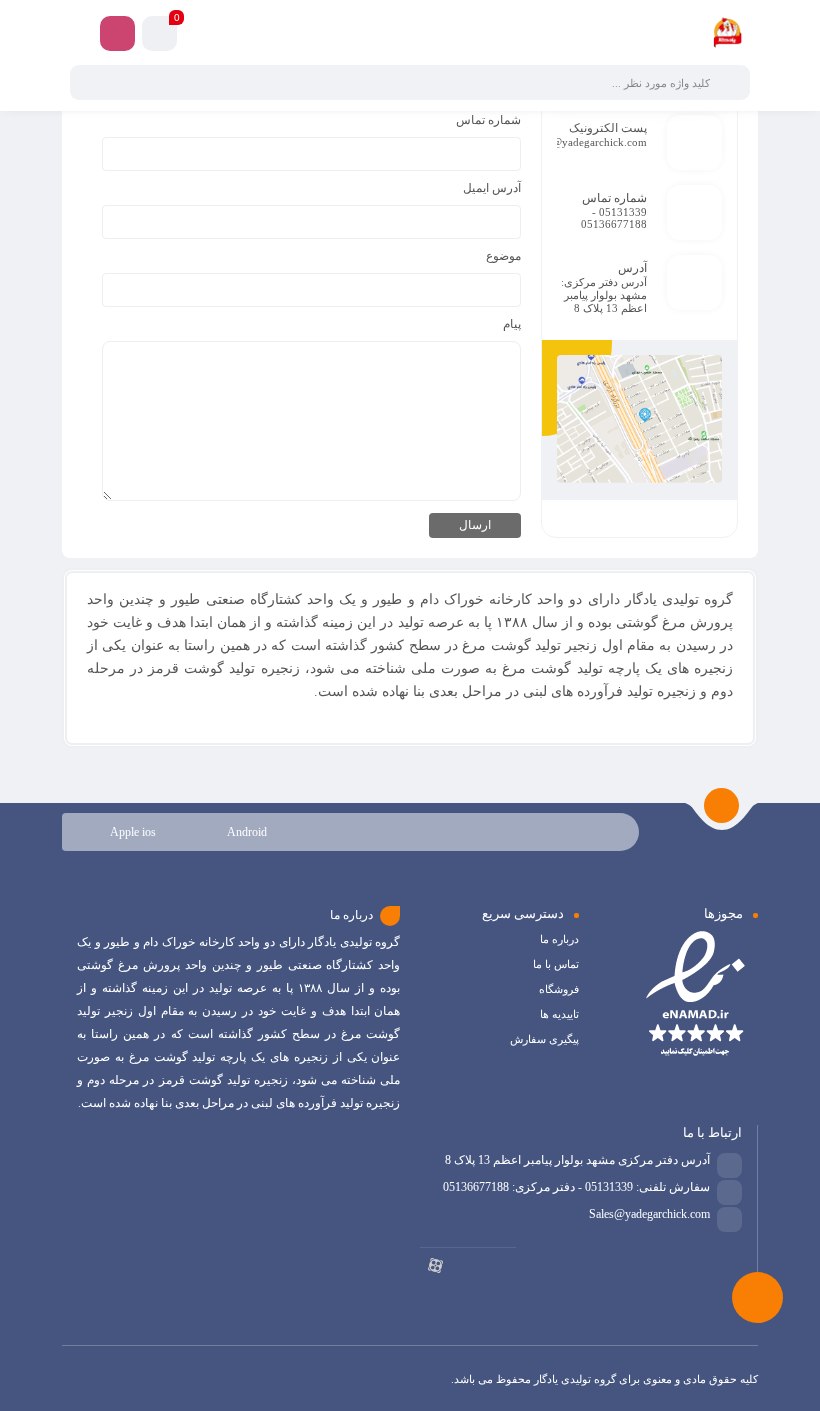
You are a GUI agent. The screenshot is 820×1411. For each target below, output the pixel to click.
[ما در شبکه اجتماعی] (117, 33)
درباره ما (559, 939)
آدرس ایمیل (492, 188)
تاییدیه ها (559, 1014)
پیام (512, 324)
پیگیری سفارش (544, 1039)
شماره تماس (488, 120)
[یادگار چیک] (727, 33)
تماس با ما (556, 964)
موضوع (503, 256)
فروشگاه (559, 989)
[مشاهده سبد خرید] (159, 36)
